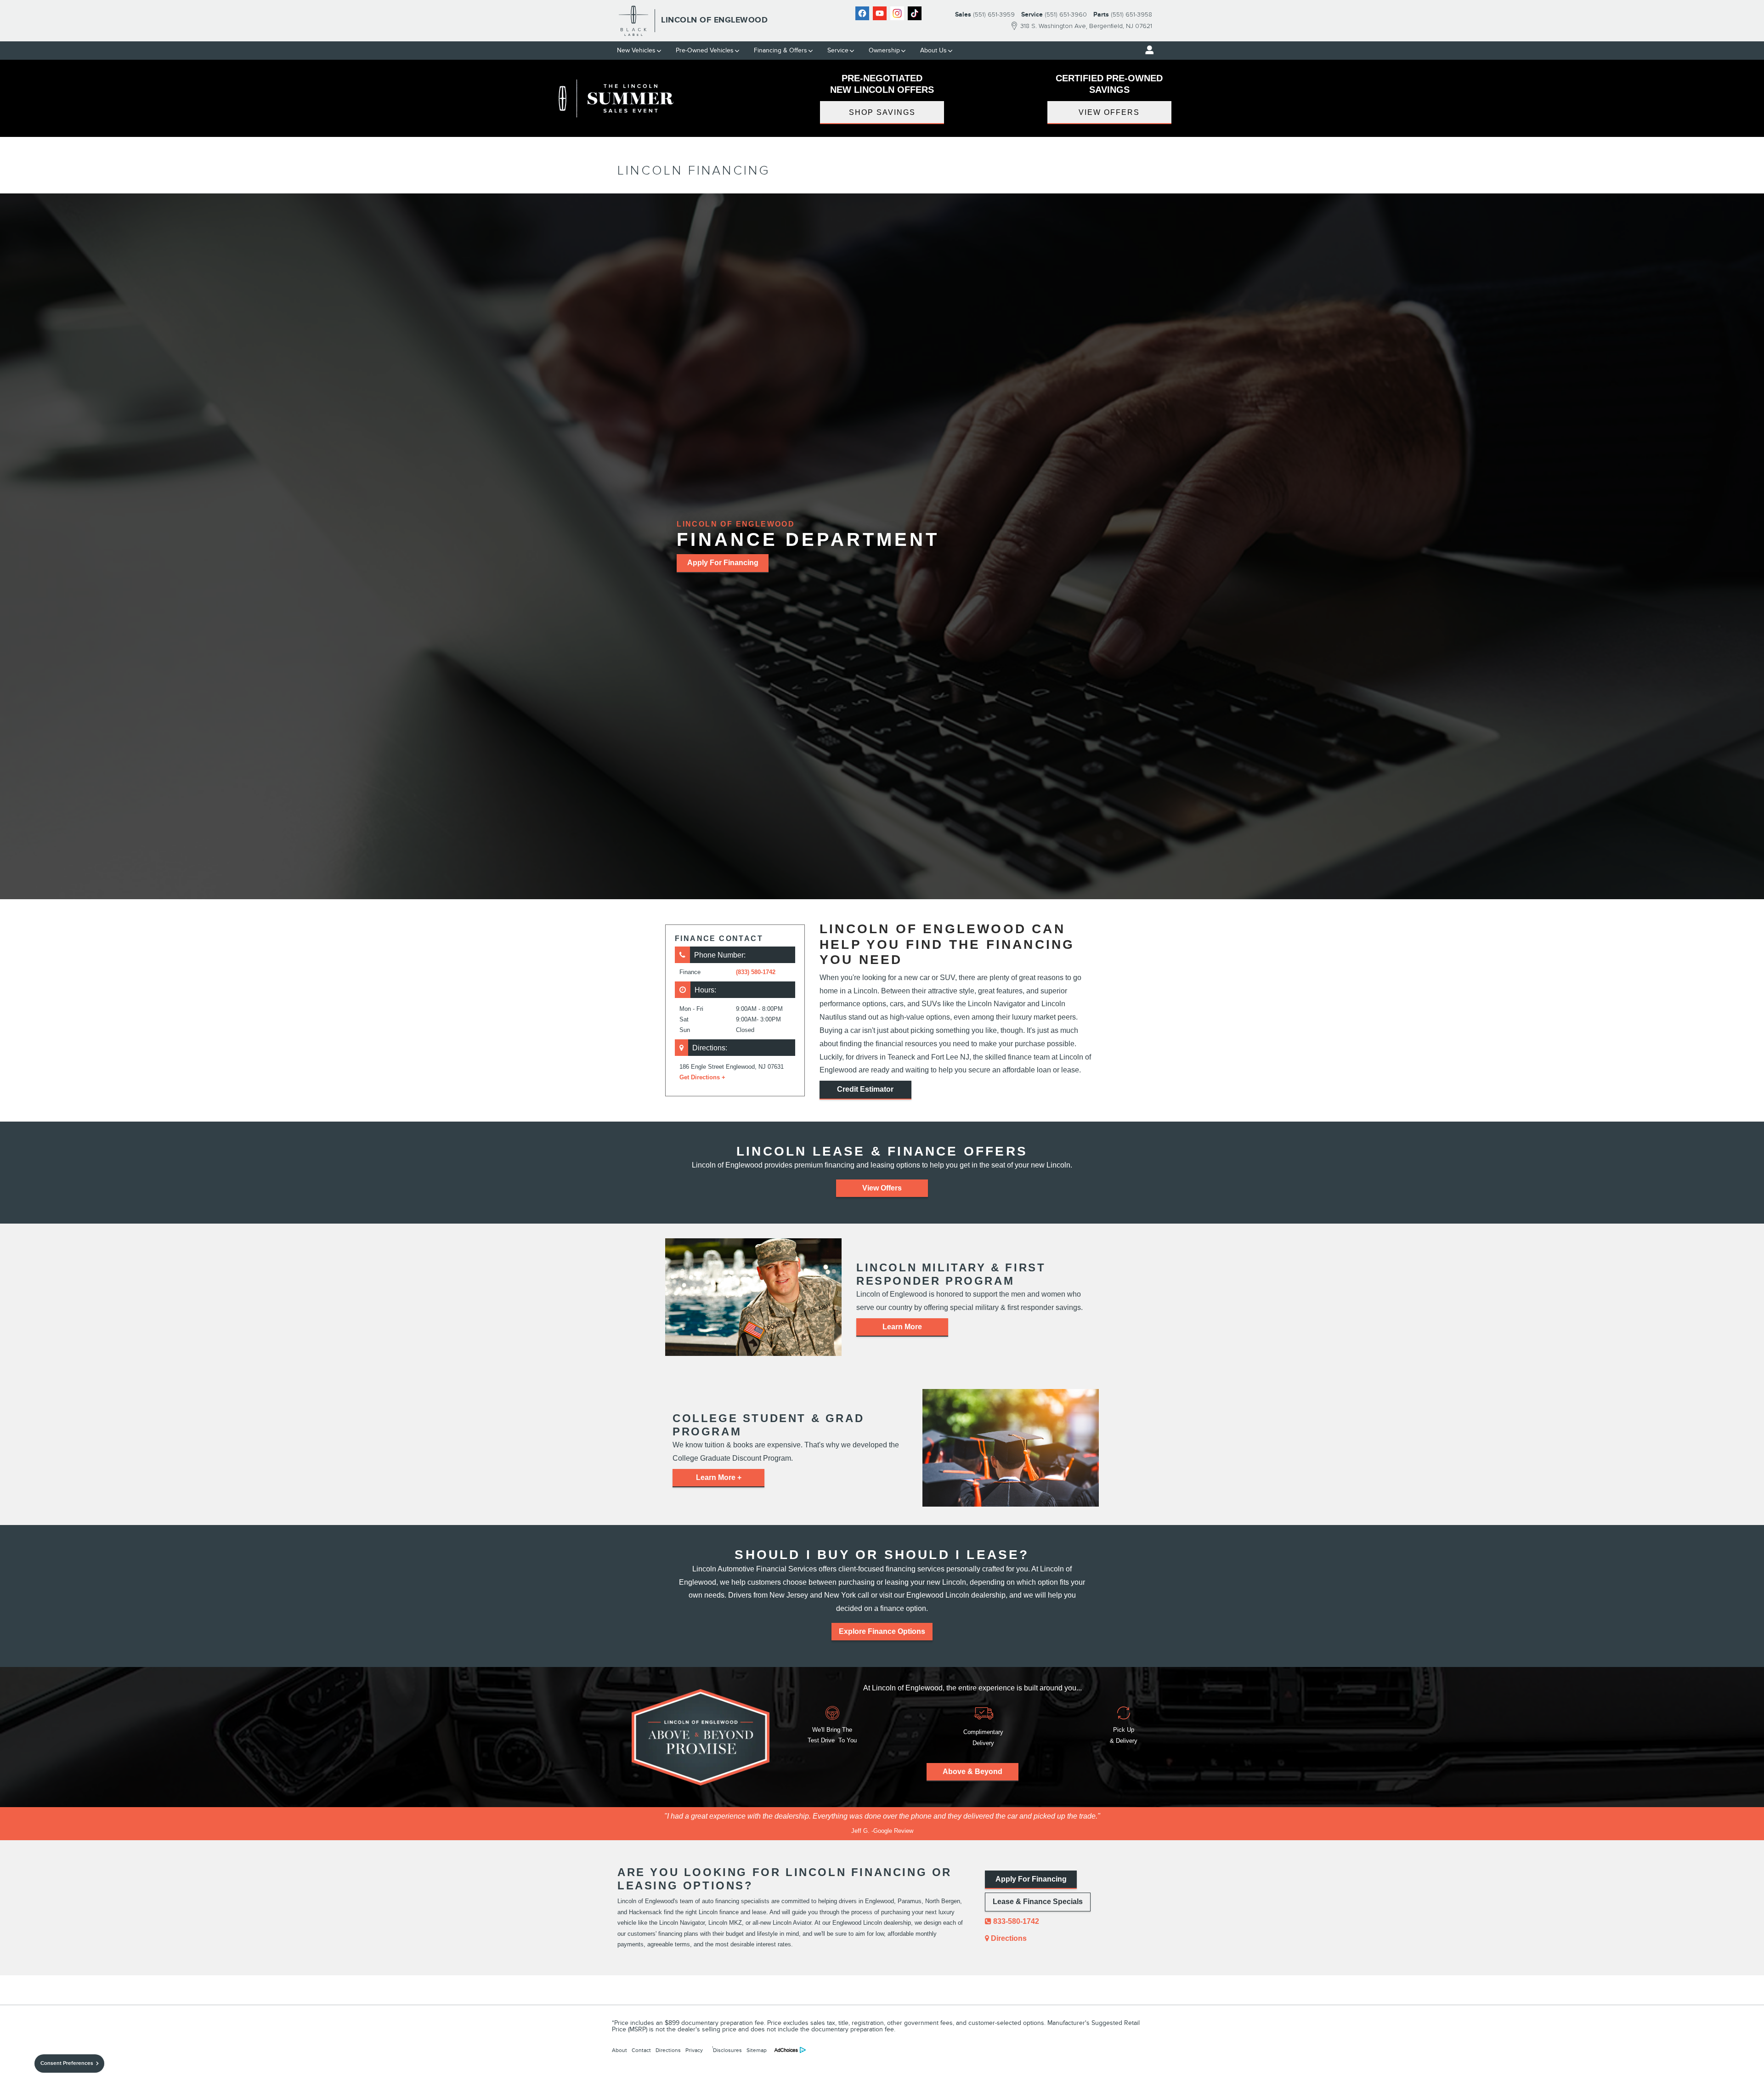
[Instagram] (897, 13)
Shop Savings (882, 112)
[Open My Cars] (1147, 50)
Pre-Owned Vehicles (705, 50)
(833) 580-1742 (756, 972)
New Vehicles (636, 50)
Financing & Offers (780, 50)
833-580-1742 (1015, 1921)
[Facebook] (862, 13)
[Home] (634, 21)
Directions (1008, 1938)
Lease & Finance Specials (1038, 1902)
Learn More (902, 1327)
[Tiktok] (915, 13)
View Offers (1109, 112)
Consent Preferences (67, 2063)
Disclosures (727, 2049)
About (619, 2050)
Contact (641, 2050)
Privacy (694, 2050)
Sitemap (757, 2050)
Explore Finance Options (882, 1631)
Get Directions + (702, 1077)
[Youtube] (880, 13)
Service (838, 50)
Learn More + (719, 1477)
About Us (933, 50)
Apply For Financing (723, 563)
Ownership (884, 50)
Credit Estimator (865, 1089)
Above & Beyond (972, 1772)
